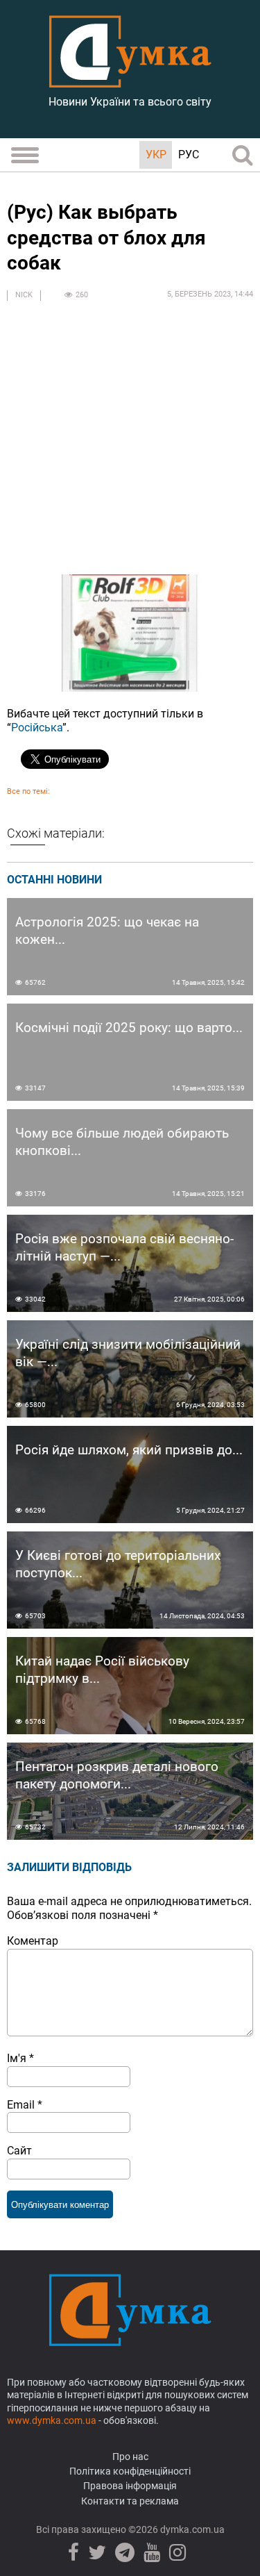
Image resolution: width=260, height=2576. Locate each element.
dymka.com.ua (191, 2529)
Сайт (19, 2151)
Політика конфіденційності (130, 2471)
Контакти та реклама (130, 2501)
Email (25, 2105)
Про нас (130, 2457)
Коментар (33, 1941)
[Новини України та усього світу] (130, 80)
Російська (37, 728)
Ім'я (20, 2058)
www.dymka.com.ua (52, 2420)
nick (24, 295)
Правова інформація (130, 2486)
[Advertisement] (130, 444)
